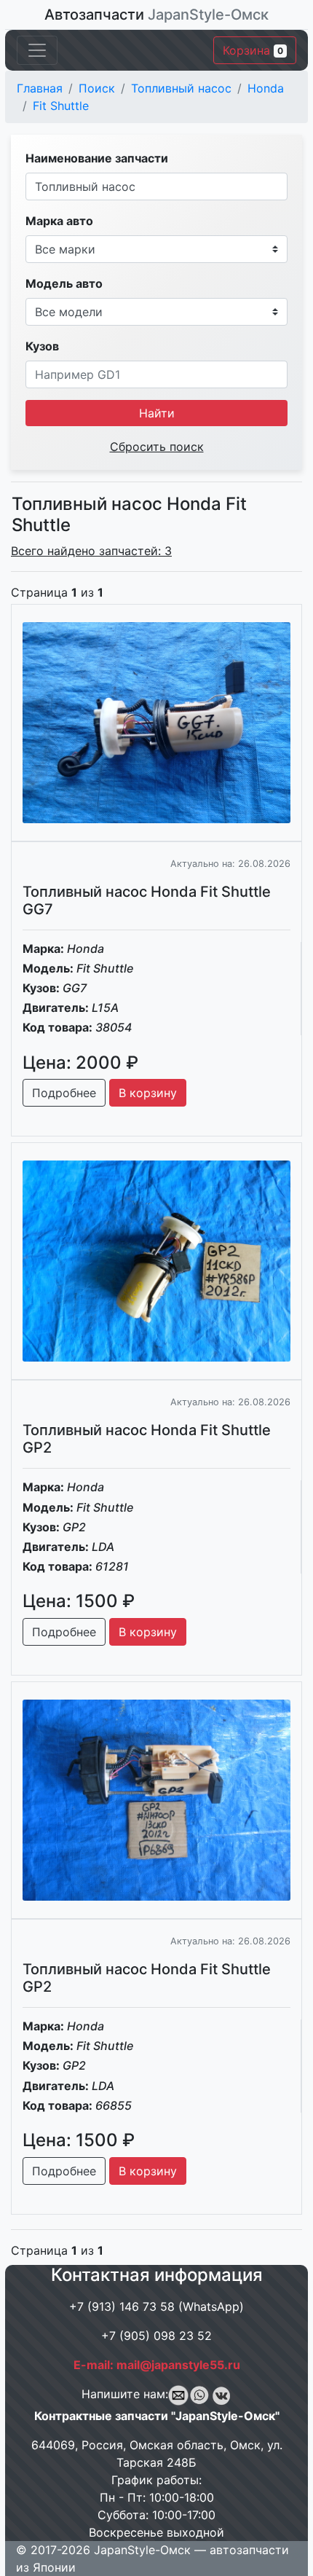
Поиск (97, 88)
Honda (266, 88)
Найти (157, 413)
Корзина (253, 50)
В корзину (148, 1093)
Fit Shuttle (61, 106)
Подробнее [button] (64, 1093)
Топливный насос (181, 88)
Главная (40, 88)
